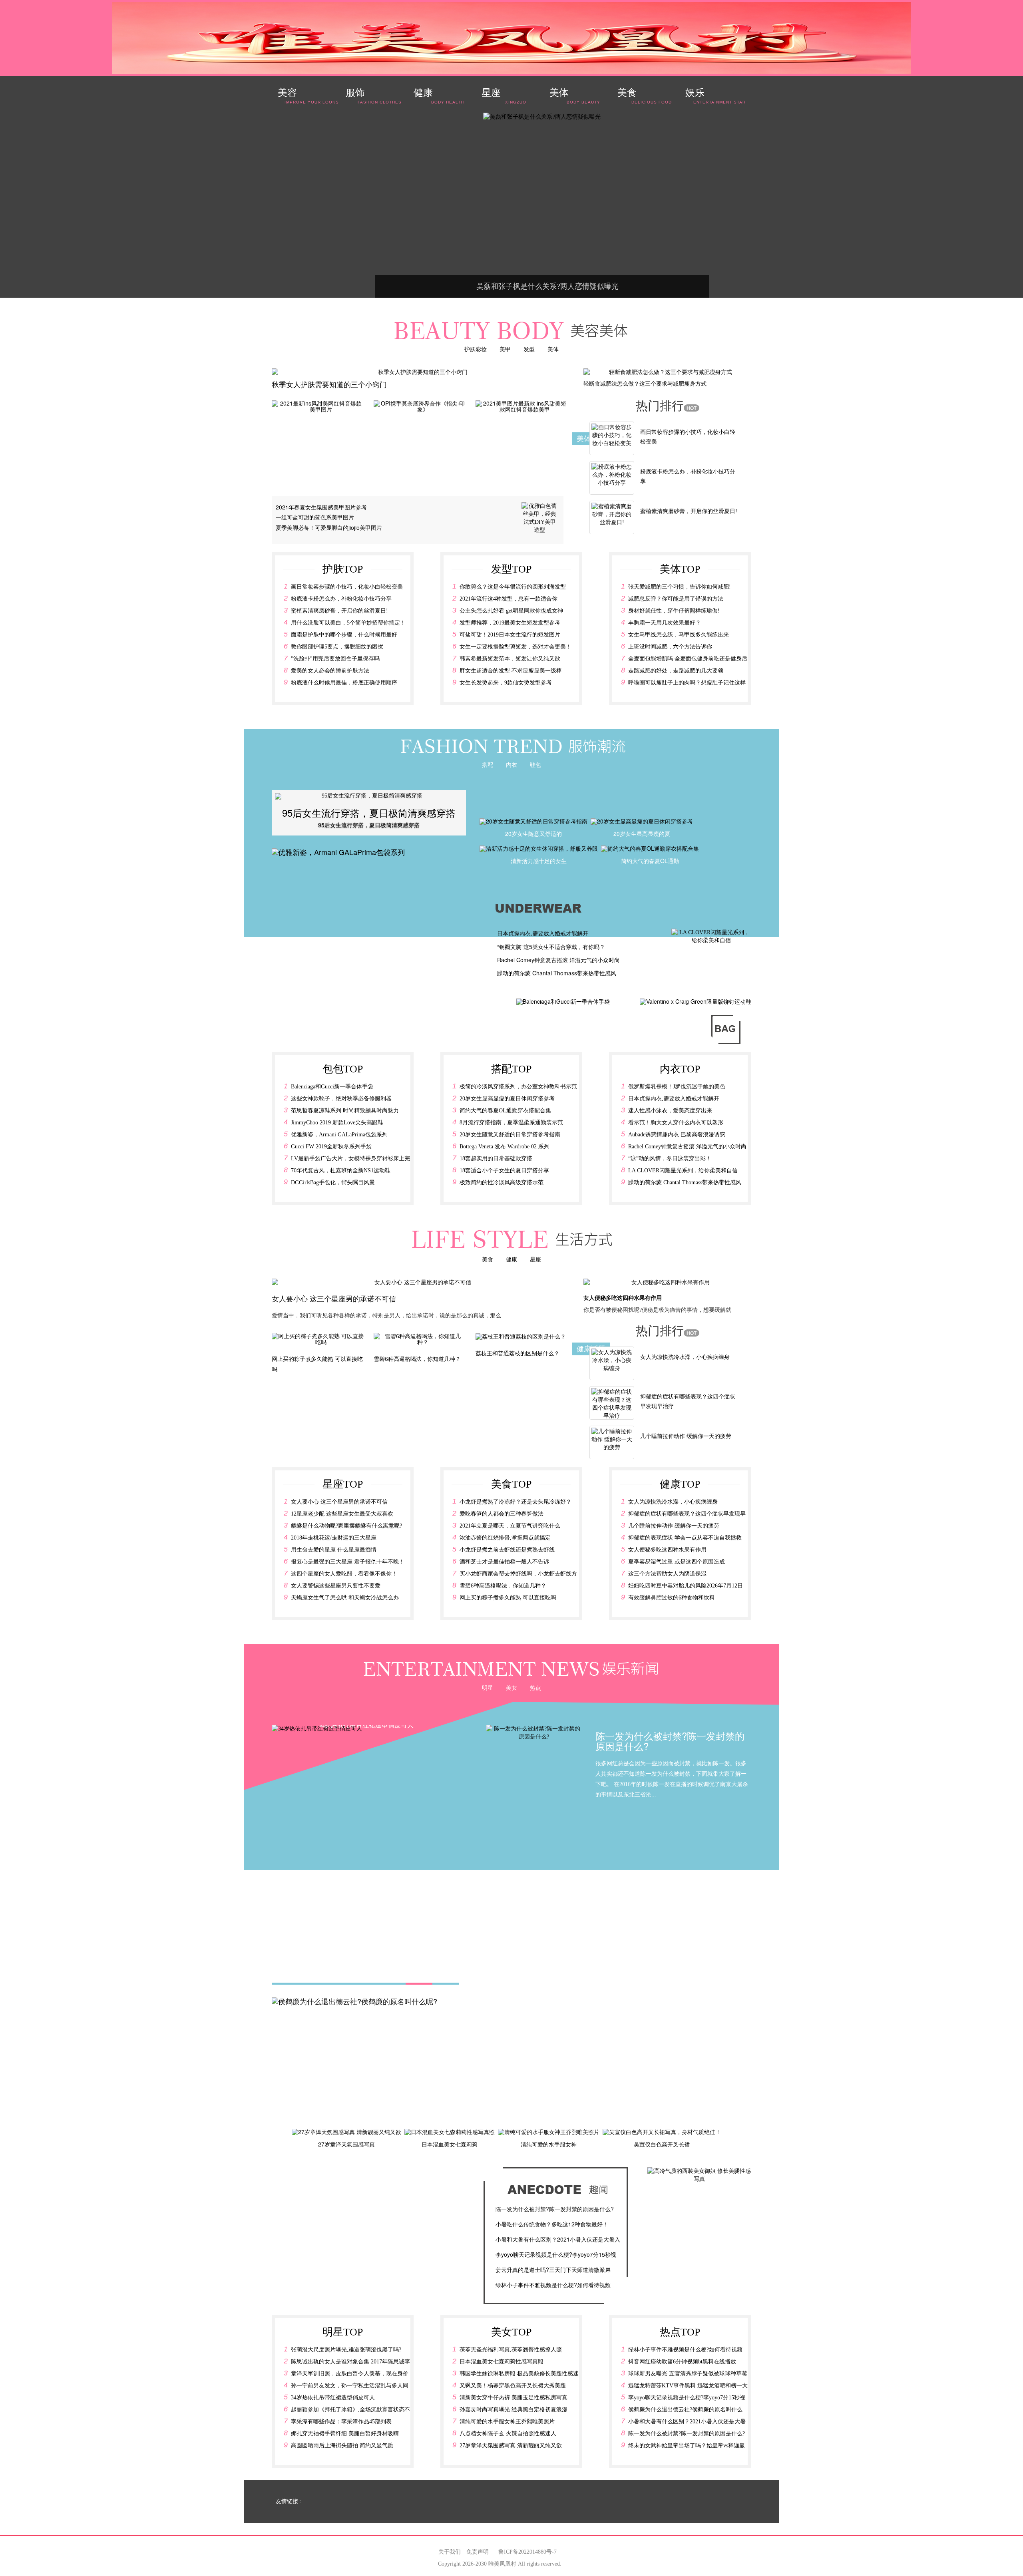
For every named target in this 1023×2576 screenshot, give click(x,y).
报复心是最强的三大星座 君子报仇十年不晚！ (348, 1562)
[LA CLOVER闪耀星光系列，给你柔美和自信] (711, 936)
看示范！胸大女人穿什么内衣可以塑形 (676, 1123)
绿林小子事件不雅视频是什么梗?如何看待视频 (553, 2285)
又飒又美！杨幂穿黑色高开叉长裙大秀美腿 (513, 2386)
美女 (511, 1687)
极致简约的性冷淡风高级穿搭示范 (502, 1183)
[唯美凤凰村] (511, 38)
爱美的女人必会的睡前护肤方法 (330, 671)
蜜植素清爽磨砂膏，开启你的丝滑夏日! (689, 511)
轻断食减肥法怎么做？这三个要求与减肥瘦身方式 (645, 383)
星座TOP (343, 1484)
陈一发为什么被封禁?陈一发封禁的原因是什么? (555, 2209)
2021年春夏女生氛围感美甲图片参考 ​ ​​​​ (323, 507)
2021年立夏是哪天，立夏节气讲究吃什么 (510, 1526)
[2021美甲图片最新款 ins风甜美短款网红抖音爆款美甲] (521, 406)
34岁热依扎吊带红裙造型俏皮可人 (333, 2398)
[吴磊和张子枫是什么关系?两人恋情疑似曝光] (689, 142)
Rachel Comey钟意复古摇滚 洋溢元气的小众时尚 (558, 960)
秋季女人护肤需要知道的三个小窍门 (329, 384)
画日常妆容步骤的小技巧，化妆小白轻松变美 (347, 587)
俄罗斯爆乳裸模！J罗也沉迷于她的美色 (677, 1087)
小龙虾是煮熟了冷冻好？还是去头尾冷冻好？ (515, 1502)
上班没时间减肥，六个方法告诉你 (670, 647)
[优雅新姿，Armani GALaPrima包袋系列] (338, 851)
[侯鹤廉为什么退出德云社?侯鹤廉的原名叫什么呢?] (354, 2000)
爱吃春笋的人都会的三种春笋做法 (502, 1514)
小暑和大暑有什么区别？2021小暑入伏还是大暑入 (558, 2239)
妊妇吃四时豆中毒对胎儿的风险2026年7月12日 (686, 1586)
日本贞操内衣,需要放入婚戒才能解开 (543, 933)
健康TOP (680, 1484)
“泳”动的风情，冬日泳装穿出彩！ (670, 1159)
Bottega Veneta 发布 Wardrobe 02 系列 (505, 1147)
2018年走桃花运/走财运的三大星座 (334, 1538)
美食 (488, 1259)
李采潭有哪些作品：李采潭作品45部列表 (341, 2422)
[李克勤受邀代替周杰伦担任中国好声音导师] (657, 142)
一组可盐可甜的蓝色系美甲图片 (315, 517)
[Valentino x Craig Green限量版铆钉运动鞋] (696, 1001)
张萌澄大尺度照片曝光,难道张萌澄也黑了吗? (346, 2350)
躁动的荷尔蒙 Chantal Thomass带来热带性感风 (557, 973)
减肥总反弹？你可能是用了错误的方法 (676, 599)
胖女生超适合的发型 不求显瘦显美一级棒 (511, 671)
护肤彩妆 (476, 349)
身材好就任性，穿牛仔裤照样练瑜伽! (674, 611)
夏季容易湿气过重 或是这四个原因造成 (677, 1562)
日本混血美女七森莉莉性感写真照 (502, 2362)
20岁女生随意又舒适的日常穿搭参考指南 (510, 1135)
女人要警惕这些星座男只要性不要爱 (336, 1586)
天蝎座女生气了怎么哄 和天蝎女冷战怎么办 (345, 1598)
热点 (535, 1687)
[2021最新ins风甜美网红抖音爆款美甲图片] (318, 406)
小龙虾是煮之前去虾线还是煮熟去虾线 (507, 1550)
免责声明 (478, 2552)
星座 (535, 1259)
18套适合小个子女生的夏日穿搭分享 (504, 1171)
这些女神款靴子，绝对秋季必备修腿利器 (341, 1099)
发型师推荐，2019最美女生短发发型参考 (510, 623)
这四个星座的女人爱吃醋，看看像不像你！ (344, 1574)
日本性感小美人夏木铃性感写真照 (453, 286)
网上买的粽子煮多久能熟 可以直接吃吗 (508, 1598)
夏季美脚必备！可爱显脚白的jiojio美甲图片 (329, 527)
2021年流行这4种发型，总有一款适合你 (509, 599)
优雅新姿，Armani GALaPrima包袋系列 (339, 1135)
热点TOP (680, 2332)
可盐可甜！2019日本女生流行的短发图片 (510, 635)
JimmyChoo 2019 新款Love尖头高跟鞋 (337, 1123)
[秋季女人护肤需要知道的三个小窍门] (420, 372)
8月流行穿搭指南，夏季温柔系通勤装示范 (511, 1123)
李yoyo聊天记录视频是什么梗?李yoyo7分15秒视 (556, 2254)
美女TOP (511, 2332)
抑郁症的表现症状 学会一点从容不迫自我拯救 (685, 1538)
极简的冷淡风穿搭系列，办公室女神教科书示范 (518, 1087)
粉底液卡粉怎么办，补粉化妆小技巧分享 (341, 599)
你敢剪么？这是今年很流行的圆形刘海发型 (513, 587)
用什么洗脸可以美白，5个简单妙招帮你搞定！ (348, 623)
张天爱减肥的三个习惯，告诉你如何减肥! (680, 587)
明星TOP (343, 2332)
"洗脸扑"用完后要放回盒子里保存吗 (335, 659)
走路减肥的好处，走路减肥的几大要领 (676, 671)
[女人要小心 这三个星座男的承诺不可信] (420, 1283)
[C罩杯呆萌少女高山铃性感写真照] (624, 138)
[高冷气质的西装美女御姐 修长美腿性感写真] (699, 2175)
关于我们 (450, 2552)
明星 (488, 1687)
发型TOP (511, 569)
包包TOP (343, 1069)
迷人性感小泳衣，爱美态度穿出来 (670, 1111)
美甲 (505, 349)
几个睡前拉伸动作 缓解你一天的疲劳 (686, 1436)
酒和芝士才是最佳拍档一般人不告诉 (504, 1562)
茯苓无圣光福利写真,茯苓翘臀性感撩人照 (511, 2350)
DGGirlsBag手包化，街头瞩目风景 (333, 1183)
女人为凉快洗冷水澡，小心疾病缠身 (685, 1357)
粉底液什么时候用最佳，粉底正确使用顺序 (344, 683)
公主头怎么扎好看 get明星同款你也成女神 (511, 611)
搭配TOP (511, 1069)
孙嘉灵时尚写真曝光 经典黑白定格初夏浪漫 (513, 2410)
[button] (289, 813)
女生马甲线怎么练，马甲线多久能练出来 (679, 635)
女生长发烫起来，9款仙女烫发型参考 (506, 683)
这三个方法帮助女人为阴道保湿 (667, 1574)
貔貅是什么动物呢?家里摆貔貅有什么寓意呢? (346, 1526)
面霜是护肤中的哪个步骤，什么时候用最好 (344, 635)
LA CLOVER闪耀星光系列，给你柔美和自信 (683, 1171)
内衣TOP (680, 1069)
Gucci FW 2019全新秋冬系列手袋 (331, 1147)
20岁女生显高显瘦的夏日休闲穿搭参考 (507, 1099)
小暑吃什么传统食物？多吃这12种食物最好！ (552, 2224)
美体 (553, 349)
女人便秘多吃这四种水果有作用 (623, 1297)
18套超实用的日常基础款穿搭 (496, 1159)
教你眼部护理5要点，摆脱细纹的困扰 (337, 647)
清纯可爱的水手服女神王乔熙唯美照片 (507, 2422)
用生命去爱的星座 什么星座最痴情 (334, 1550)
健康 (511, 1259)
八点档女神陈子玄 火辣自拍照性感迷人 (508, 2434)
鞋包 (535, 764)
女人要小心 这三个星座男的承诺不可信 (334, 1298)
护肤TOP (343, 569)
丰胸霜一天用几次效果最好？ (665, 623)
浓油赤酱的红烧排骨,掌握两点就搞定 (505, 1538)
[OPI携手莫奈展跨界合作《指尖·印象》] (420, 406)
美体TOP (680, 569)
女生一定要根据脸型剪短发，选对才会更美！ (515, 647)
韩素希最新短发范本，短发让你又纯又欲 (510, 659)
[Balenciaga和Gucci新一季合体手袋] (563, 1001)
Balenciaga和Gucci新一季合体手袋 (332, 1087)
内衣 (511, 764)
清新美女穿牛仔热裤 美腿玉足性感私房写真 (513, 2398)
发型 (529, 349)
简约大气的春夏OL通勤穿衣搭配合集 (505, 1111)
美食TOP (511, 1484)
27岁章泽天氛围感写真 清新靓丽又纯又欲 (511, 2446)
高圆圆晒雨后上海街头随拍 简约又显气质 (342, 2446)
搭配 (488, 764)
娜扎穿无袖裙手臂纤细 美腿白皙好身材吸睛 (345, 2434)
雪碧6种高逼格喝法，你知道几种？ (503, 1586)
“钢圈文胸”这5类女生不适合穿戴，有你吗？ (551, 947)
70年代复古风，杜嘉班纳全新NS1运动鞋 (341, 1171)
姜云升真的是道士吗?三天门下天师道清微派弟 (553, 2270)
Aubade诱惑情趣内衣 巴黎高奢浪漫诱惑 (677, 1135)
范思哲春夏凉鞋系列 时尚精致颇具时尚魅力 (345, 1111)
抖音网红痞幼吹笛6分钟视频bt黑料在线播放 (682, 2362)
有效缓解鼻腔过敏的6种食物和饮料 (672, 1598)
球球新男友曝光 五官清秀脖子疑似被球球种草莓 (688, 2374)
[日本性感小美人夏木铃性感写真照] (447, 117)
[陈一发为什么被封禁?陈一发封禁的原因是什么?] (534, 1732)
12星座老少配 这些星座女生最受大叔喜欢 (342, 1514)
